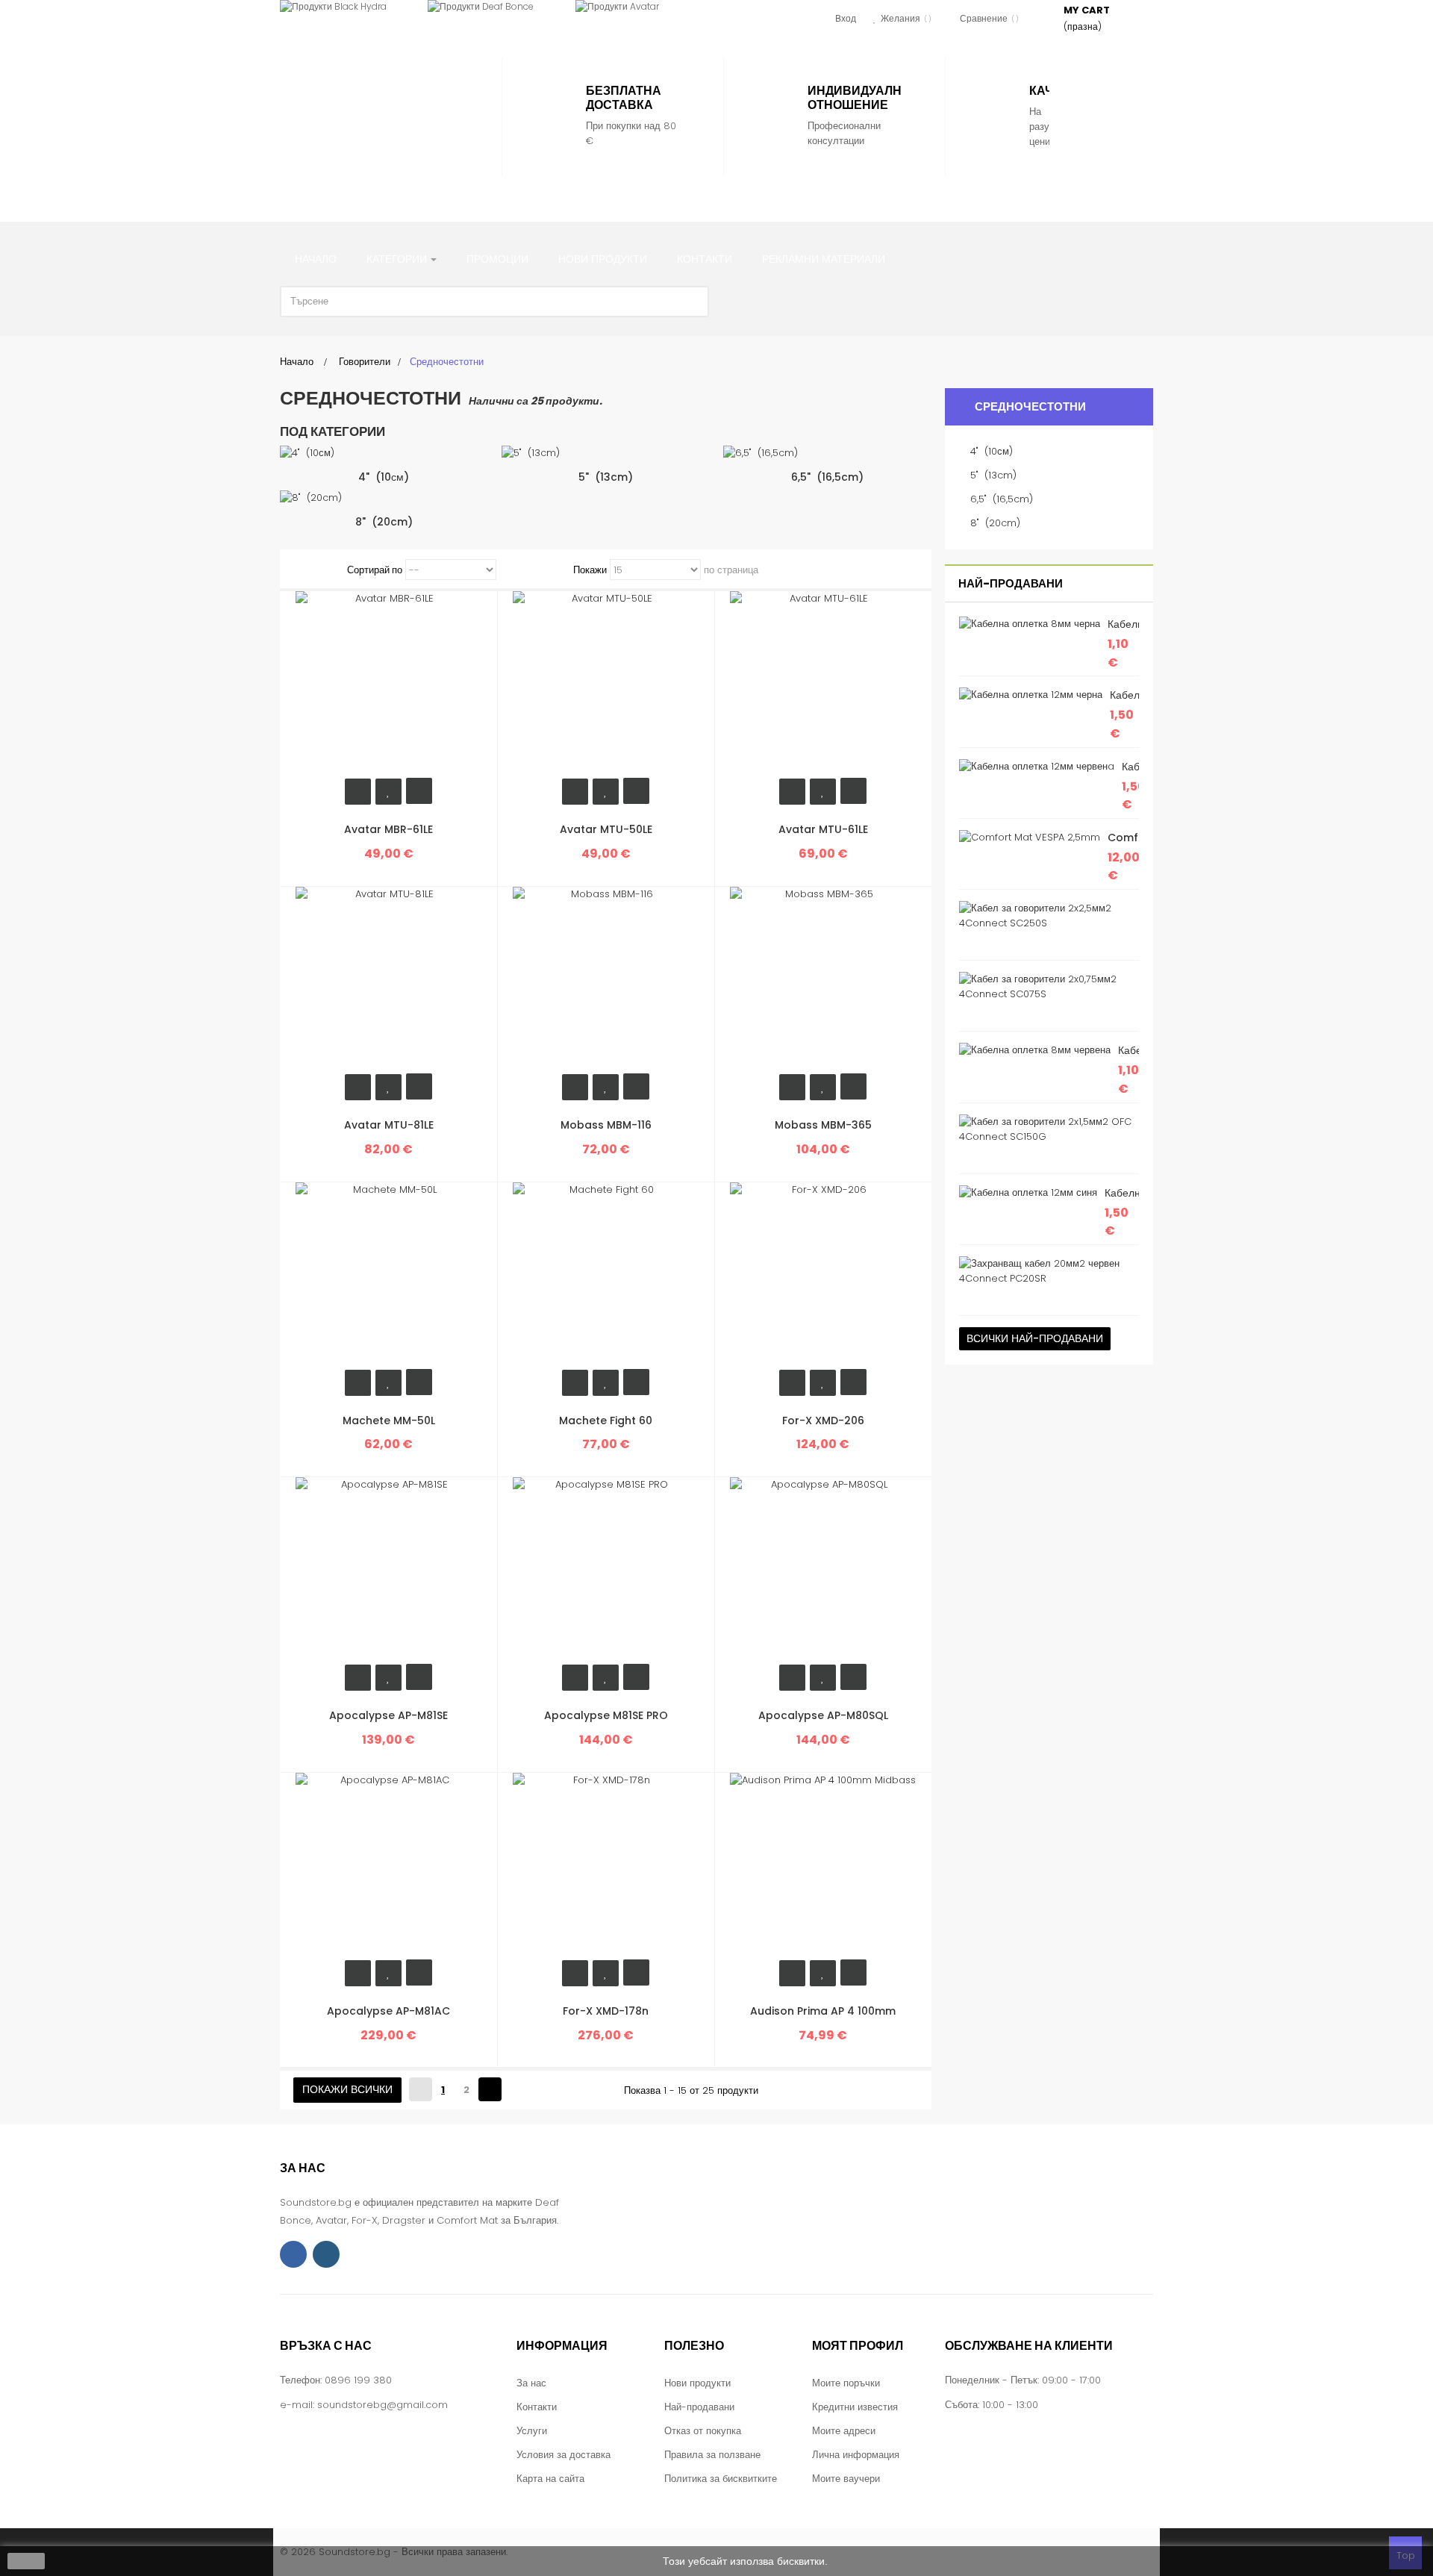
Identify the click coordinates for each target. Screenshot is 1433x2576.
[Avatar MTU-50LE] (606, 684)
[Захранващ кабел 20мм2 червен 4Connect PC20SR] (1045, 1271)
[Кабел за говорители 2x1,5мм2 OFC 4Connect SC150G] (1045, 1129)
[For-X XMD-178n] (606, 1865)
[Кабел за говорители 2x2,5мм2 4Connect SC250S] (1045, 916)
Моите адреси (844, 2431)
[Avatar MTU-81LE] (389, 980)
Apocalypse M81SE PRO (606, 1715)
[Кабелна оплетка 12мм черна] (1031, 695)
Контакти (537, 2407)
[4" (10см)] (384, 453)
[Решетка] (303, 570)
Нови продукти (697, 2383)
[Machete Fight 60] (606, 1275)
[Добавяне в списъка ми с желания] (388, 792)
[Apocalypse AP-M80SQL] (823, 1570)
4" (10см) (384, 477)
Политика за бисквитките (721, 2479)
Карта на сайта (550, 2479)
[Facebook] (293, 2254)
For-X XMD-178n (606, 2011)
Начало (297, 362)
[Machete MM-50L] (389, 1275)
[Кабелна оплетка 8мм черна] (1030, 624)
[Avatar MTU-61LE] (823, 684)
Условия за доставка (563, 2455)
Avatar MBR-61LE (388, 829)
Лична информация (856, 2455)
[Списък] (322, 570)
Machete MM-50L (389, 1420)
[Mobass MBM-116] (606, 980)
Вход (846, 18)
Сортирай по (375, 570)
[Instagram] (326, 2254)
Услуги (532, 2431)
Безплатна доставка (624, 98)
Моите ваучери (846, 2479)
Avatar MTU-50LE (606, 829)
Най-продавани (1011, 583)
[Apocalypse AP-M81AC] (389, 1865)
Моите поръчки (846, 2383)
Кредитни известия (855, 2407)
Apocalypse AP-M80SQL (823, 1715)
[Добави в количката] (358, 792)
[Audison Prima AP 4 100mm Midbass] (823, 1865)
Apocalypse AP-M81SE (388, 1715)
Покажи (590, 570)
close (26, 2561)
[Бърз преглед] (419, 791)
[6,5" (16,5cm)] (827, 453)
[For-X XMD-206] (823, 1275)
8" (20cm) (384, 522)
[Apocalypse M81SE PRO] (606, 1570)
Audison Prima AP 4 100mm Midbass (823, 2019)
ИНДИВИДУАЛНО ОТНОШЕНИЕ (859, 98)
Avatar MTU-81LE (389, 1125)
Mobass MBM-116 (606, 1125)
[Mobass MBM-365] (823, 980)
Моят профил (858, 2346)
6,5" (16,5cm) (827, 477)
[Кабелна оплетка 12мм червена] (1037, 767)
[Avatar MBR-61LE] (389, 684)
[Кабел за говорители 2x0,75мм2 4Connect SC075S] (1045, 987)
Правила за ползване (712, 2455)
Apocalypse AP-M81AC (388, 2011)
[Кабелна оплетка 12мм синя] (1028, 1193)
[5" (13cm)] (606, 453)
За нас (531, 2383)
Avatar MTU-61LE (823, 829)
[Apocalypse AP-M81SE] (389, 1570)
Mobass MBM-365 (823, 1125)
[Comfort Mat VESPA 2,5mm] (1030, 838)
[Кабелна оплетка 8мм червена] (1035, 1050)
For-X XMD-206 (823, 1420)
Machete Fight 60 (606, 1420)
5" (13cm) (606, 477)
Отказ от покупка (703, 2431)
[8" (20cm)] (384, 498)
